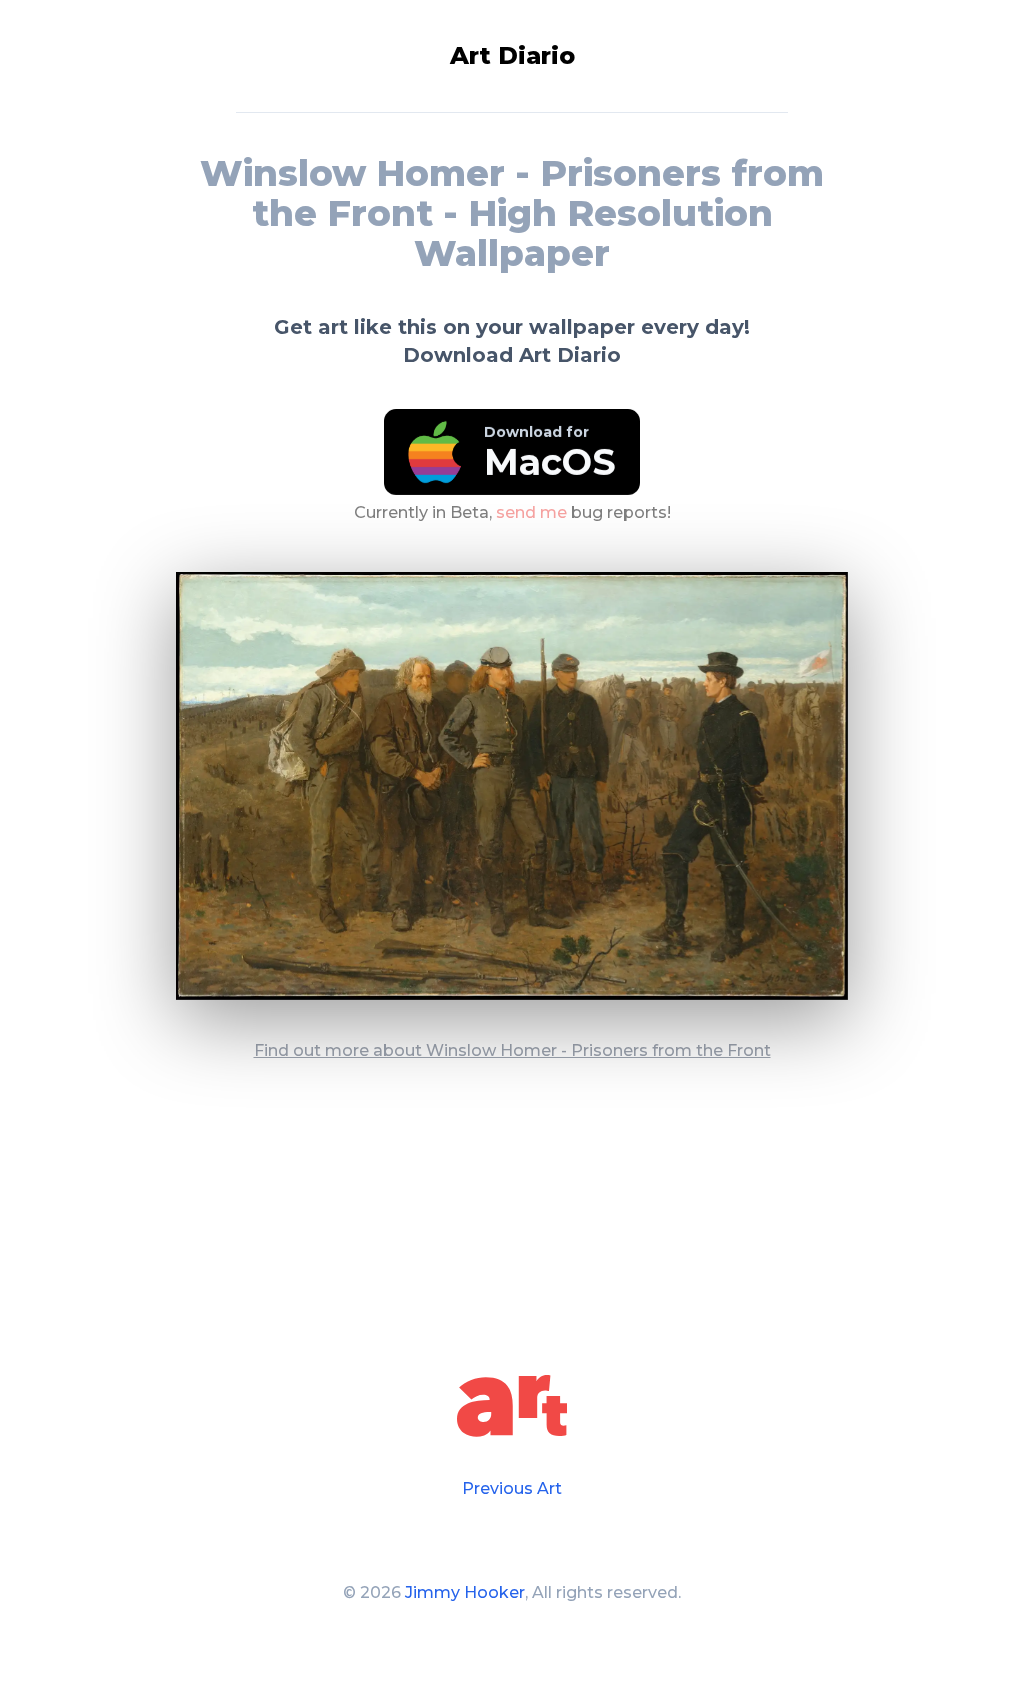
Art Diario (512, 55)
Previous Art (512, 1488)
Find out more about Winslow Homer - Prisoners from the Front (512, 1050)
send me (531, 512)
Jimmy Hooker (465, 1592)
